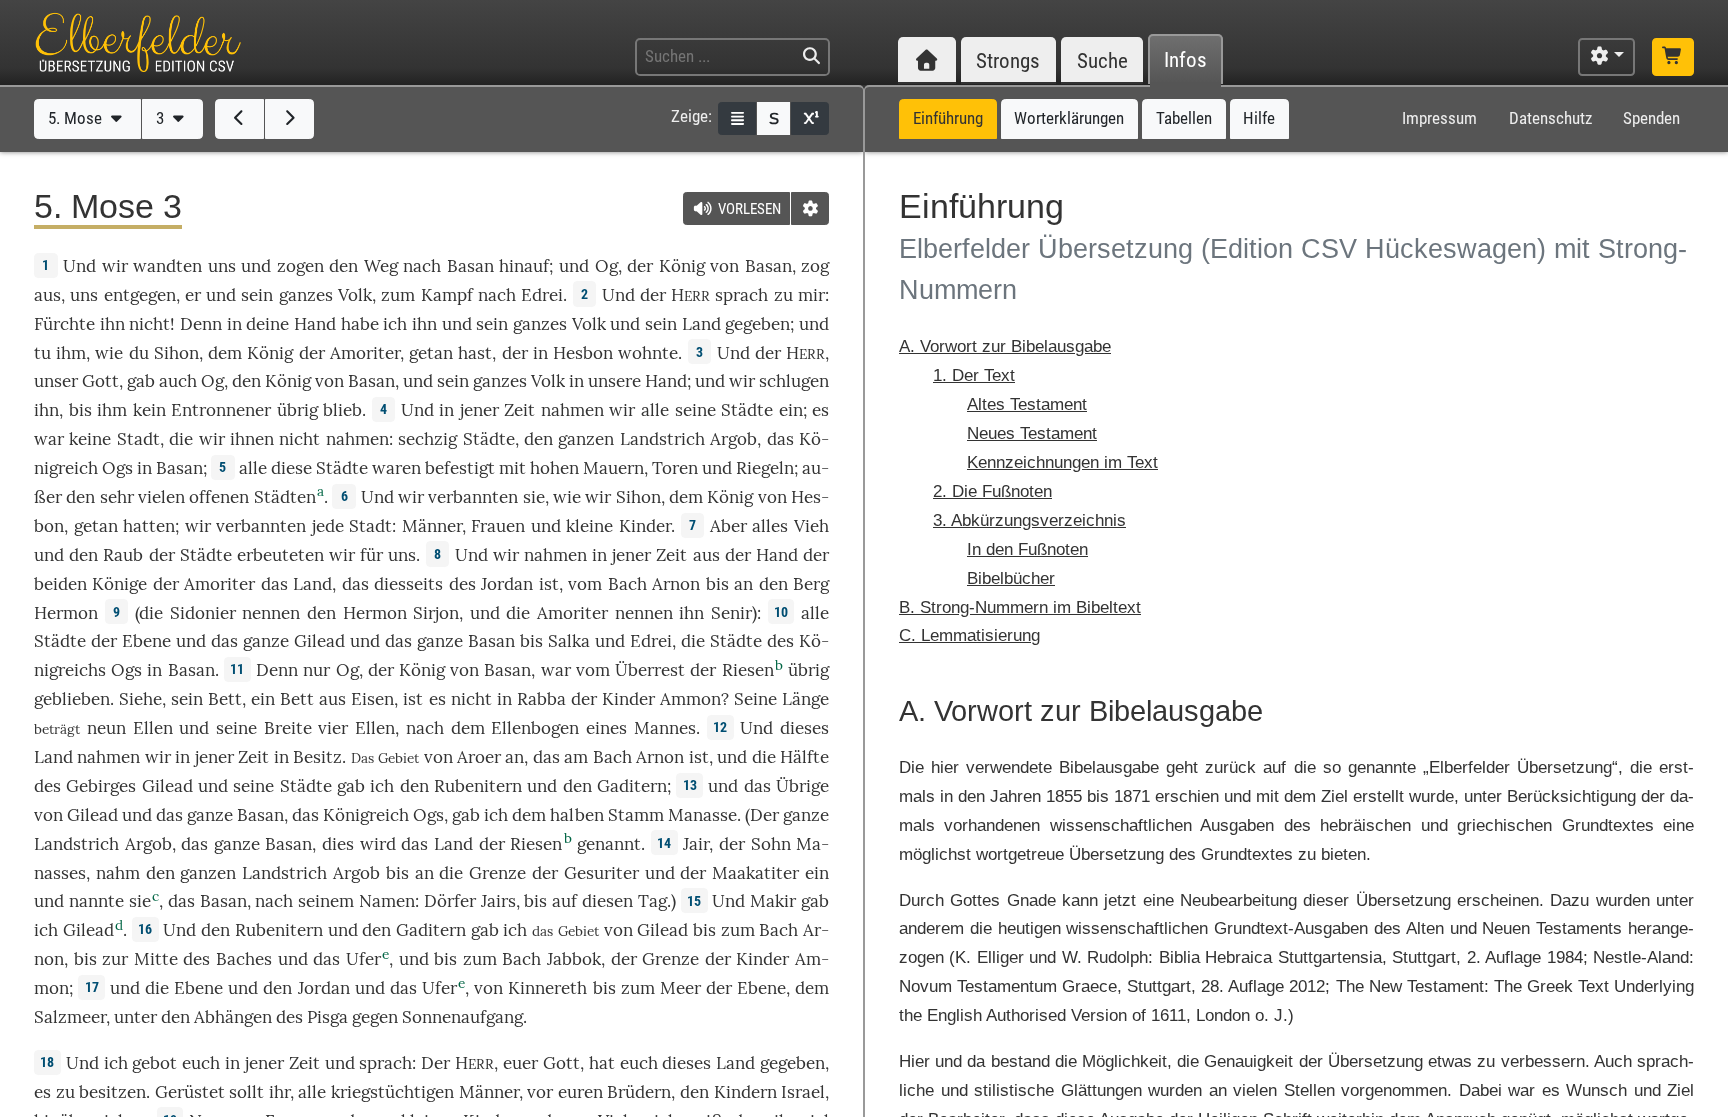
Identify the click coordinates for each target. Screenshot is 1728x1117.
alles (770, 526)
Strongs (1008, 60)
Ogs (117, 468)
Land (701, 324)
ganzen (586, 439)
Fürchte (64, 324)
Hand (315, 324)
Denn (201, 324)
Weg (381, 266)
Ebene (146, 641)
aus (47, 295)
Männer (432, 526)
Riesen (748, 670)
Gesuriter (601, 873)
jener (479, 410)
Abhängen (233, 1017)
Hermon (66, 613)
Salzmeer (70, 1017)
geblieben (72, 699)
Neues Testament (1032, 433)
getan (431, 353)
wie (109, 353)
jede (328, 526)
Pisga (327, 1017)
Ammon (690, 699)
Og (606, 266)
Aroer (479, 757)
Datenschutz (1550, 118)
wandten (167, 266)
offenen (219, 497)
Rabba (541, 699)
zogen (300, 266)
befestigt (460, 468)
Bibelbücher (1011, 578)
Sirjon (436, 613)
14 (664, 843)
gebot (154, 1063)
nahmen (572, 410)
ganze (266, 641)
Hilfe (1259, 118)
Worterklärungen (1069, 118)
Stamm (636, 815)
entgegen (140, 295)
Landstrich (662, 439)
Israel (803, 1092)
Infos (1185, 60)
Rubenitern (478, 786)
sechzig (427, 439)
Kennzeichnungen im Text (1062, 462)
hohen (554, 468)
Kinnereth (547, 988)
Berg (811, 584)
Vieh (811, 526)
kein (149, 410)
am (576, 757)
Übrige (802, 786)
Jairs (498, 901)
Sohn (771, 844)
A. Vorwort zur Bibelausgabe (1005, 346)
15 (694, 901)
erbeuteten (280, 555)
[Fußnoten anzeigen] (810, 118)
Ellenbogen (535, 728)
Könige (119, 584)
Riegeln (765, 468)
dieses (804, 728)
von (618, 930)
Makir (773, 901)
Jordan (507, 584)
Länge (805, 699)
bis (80, 410)
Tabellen (1184, 118)
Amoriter (365, 353)
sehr (117, 497)
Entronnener (221, 410)
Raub (123, 555)
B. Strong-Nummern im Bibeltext (1020, 607)
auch (178, 381)
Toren (675, 468)
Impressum (1439, 118)
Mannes (665, 728)
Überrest (650, 670)
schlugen (794, 381)
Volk (355, 295)
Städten (285, 497)
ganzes (306, 295)
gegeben (757, 324)
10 (781, 612)
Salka (569, 641)
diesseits (408, 584)
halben (577, 815)
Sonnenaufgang (462, 1017)
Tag (652, 901)
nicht (149, 324)
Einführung (948, 118)
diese (291, 468)
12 (720, 727)
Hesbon (583, 353)
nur (316, 670)
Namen (387, 901)
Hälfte (804, 757)
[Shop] (1673, 57)
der (515, 353)
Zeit (519, 410)
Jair (696, 844)
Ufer (363, 959)
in (281, 757)
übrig (297, 410)
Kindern (745, 1092)
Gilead (319, 641)
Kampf (447, 295)
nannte (96, 901)
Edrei (542, 295)
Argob (733, 439)
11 (237, 669)
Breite (288, 728)
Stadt (138, 439)
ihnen (252, 439)
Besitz (317, 757)
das (355, 584)
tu (42, 353)
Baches (244, 959)
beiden (60, 584)
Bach (627, 584)
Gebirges (101, 786)
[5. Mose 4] (289, 119)
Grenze (497, 873)
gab (141, 381)
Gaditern (632, 786)
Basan (470, 266)
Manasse (702, 815)
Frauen (498, 526)
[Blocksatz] (737, 118)
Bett (225, 699)
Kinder (645, 526)
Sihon (176, 353)
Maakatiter (755, 873)
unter (135, 1017)
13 (690, 785)
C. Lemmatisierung (969, 635)
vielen (161, 497)
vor (540, 1092)
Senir (731, 613)
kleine (589, 526)
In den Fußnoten (1027, 549)
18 (47, 1062)
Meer (680, 988)
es (437, 699)
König (682, 266)
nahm (118, 873)
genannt (609, 844)
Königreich (366, 815)
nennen (271, 613)
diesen (607, 901)
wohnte (648, 353)
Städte (747, 410)
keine (90, 439)
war (49, 439)
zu (783, 295)
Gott (100, 381)
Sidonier (203, 613)
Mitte (156, 959)
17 (92, 987)
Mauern (613, 468)
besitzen (112, 1092)
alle (655, 410)
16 (145, 929)
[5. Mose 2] (239, 119)
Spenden (1651, 118)
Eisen (372, 699)
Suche (1102, 60)
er (193, 295)
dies (338, 844)
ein (791, 410)
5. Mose (77, 118)
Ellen (153, 728)
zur (115, 959)
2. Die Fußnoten (992, 491)
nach (274, 901)
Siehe (140, 699)
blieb (342, 410)
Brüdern (639, 1092)
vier (333, 728)
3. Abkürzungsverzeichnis (1029, 520)
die (181, 439)
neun (106, 728)
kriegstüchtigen (392, 1092)
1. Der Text (974, 375)
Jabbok (574, 959)
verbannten (473, 497)
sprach (741, 295)
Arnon (676, 584)
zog (815, 266)
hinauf (524, 266)
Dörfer (450, 901)
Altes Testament (1027, 404)
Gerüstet (190, 1092)
